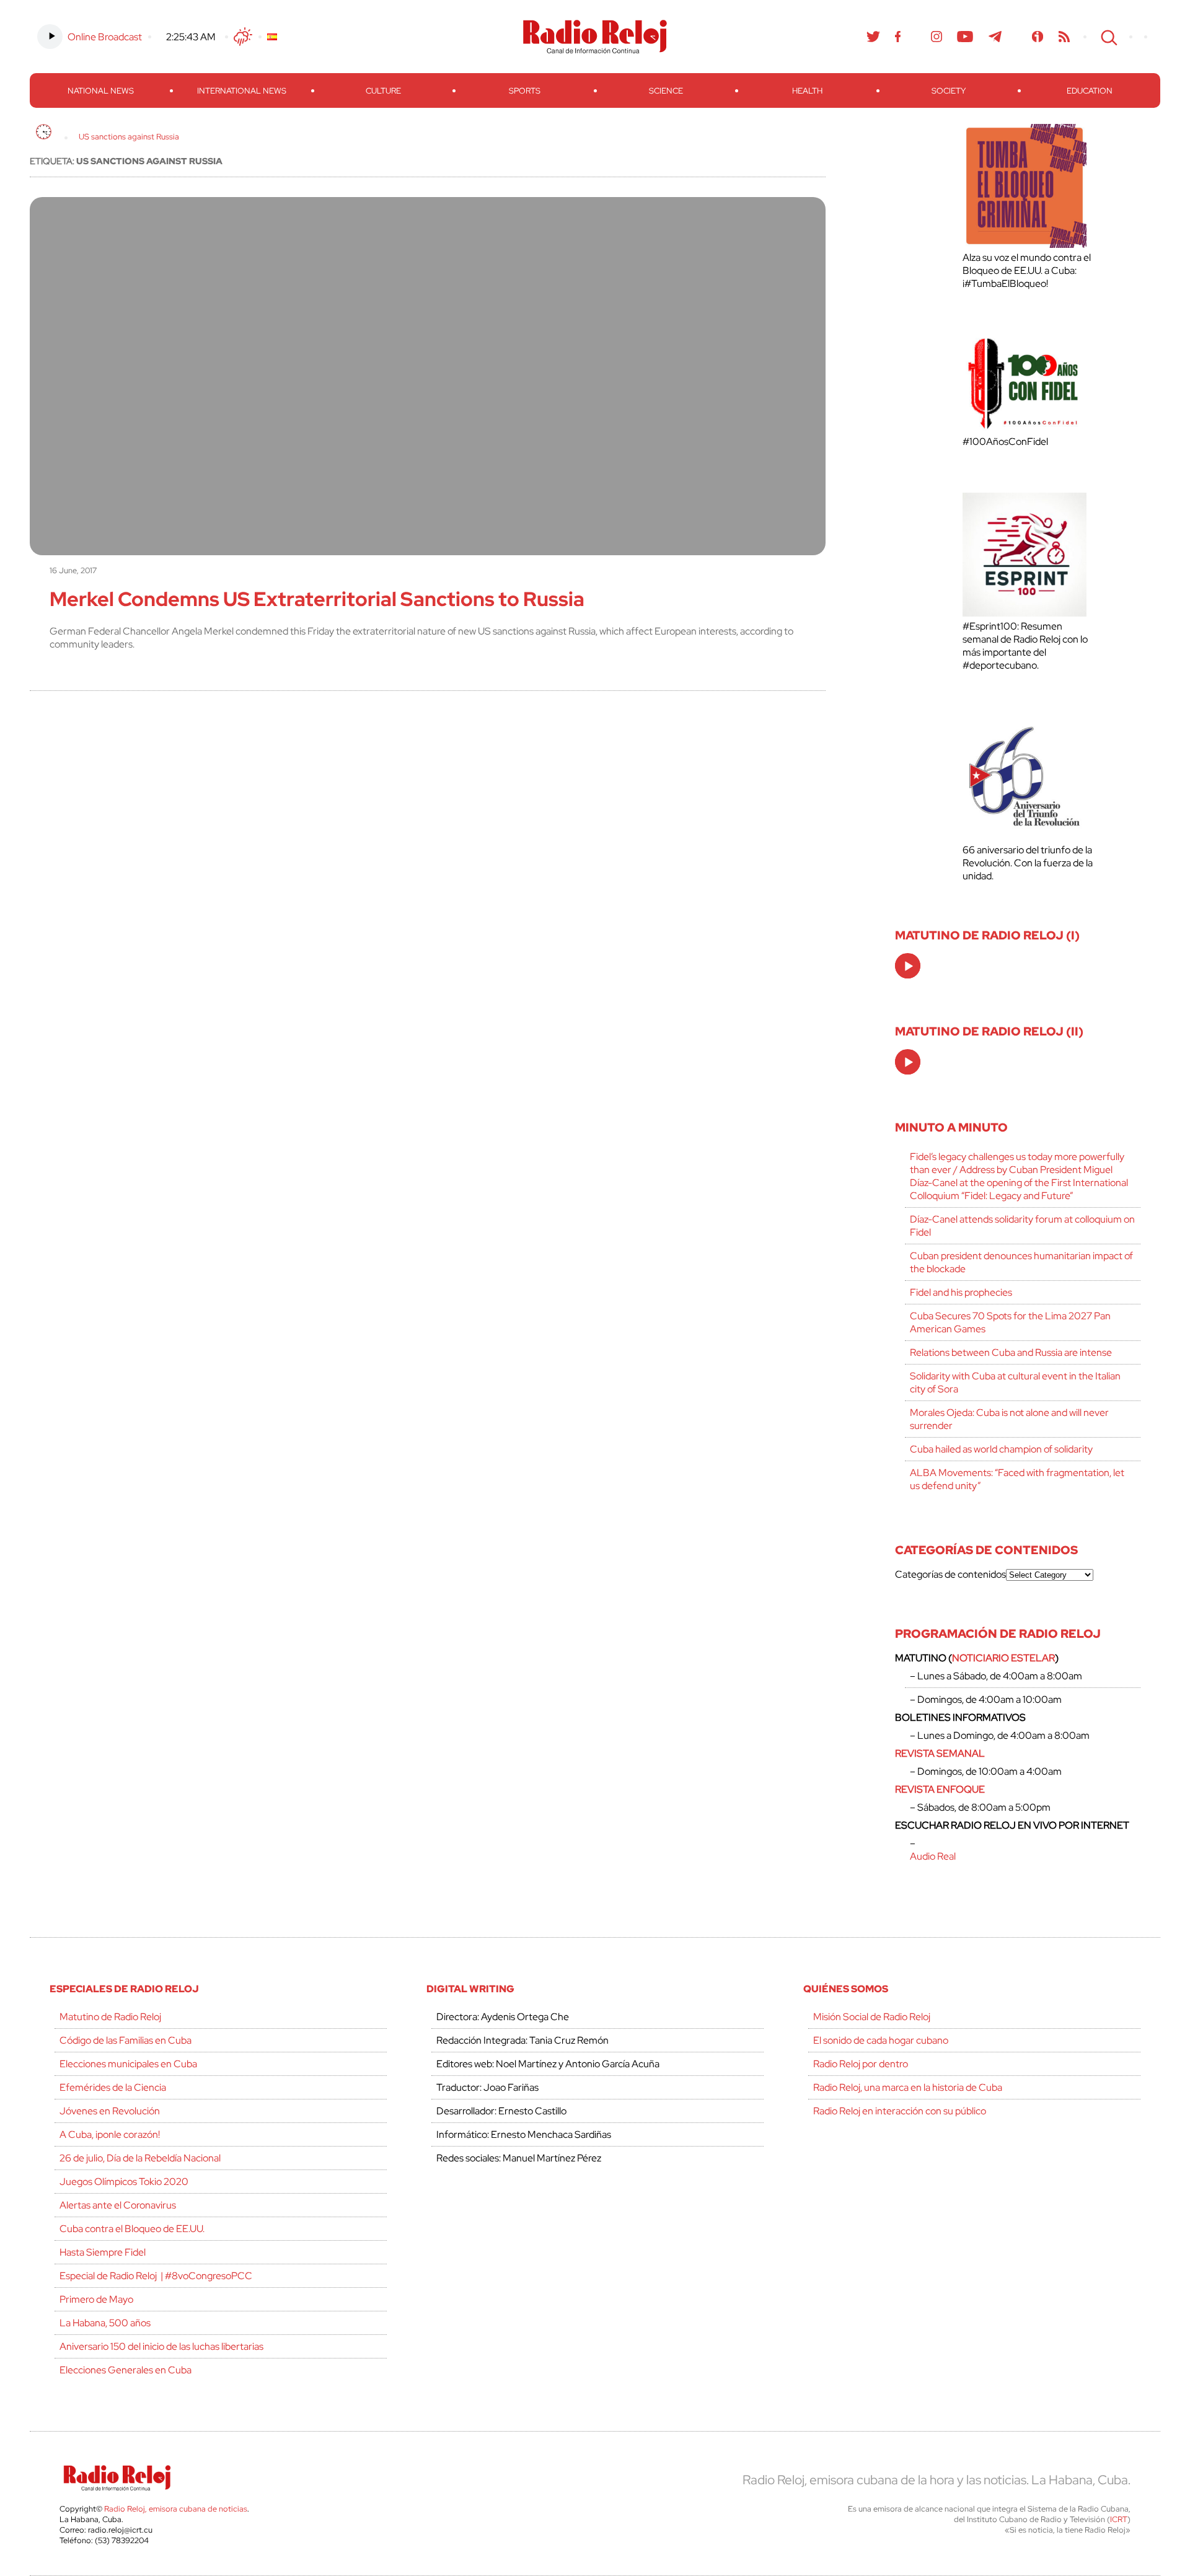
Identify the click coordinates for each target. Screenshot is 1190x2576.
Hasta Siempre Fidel (103, 2252)
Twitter (873, 37)
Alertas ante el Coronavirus (118, 2205)
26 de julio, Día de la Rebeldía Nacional (140, 2158)
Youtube (965, 37)
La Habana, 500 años (105, 2323)
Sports (525, 91)
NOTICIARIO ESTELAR (1003, 1658)
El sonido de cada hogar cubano (881, 2040)
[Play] (909, 967)
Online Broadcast (105, 37)
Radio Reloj (595, 37)
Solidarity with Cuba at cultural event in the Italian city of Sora (1015, 1383)
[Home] (44, 132)
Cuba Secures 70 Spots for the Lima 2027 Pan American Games (1010, 1322)
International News (242, 91)
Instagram (937, 37)
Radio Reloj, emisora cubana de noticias (176, 2509)
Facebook (898, 37)
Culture (383, 91)
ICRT (1119, 2519)
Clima (243, 37)
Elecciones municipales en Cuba (128, 2064)
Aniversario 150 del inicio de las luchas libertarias (161, 2346)
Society (949, 91)
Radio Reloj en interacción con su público (900, 2111)
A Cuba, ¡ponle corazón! (110, 2134)
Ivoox (1038, 37)
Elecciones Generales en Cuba (126, 2370)
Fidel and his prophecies (961, 1292)
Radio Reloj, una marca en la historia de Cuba (908, 2087)
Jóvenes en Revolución (110, 2111)
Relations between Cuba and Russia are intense (1011, 1352)
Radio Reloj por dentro (861, 2064)
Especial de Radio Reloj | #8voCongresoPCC (156, 2276)
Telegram (995, 37)
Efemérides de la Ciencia (113, 2087)
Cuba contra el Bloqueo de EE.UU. (132, 2229)
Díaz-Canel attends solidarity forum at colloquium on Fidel (1022, 1226)
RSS (1064, 37)
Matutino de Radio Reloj (110, 2017)
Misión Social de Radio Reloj (872, 2017)
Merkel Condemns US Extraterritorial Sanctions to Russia (317, 599)
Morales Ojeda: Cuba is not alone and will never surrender (1009, 1419)
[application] (908, 966)
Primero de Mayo (96, 2299)
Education (1090, 91)
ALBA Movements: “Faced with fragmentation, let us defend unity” (1017, 1479)
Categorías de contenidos (950, 1574)
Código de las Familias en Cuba (126, 2040)
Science (666, 91)
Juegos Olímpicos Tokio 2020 (124, 2182)
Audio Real (933, 1856)
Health (807, 91)
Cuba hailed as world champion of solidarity (1001, 1449)
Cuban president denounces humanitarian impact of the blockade (1021, 1262)
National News (101, 91)
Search (1108, 37)
